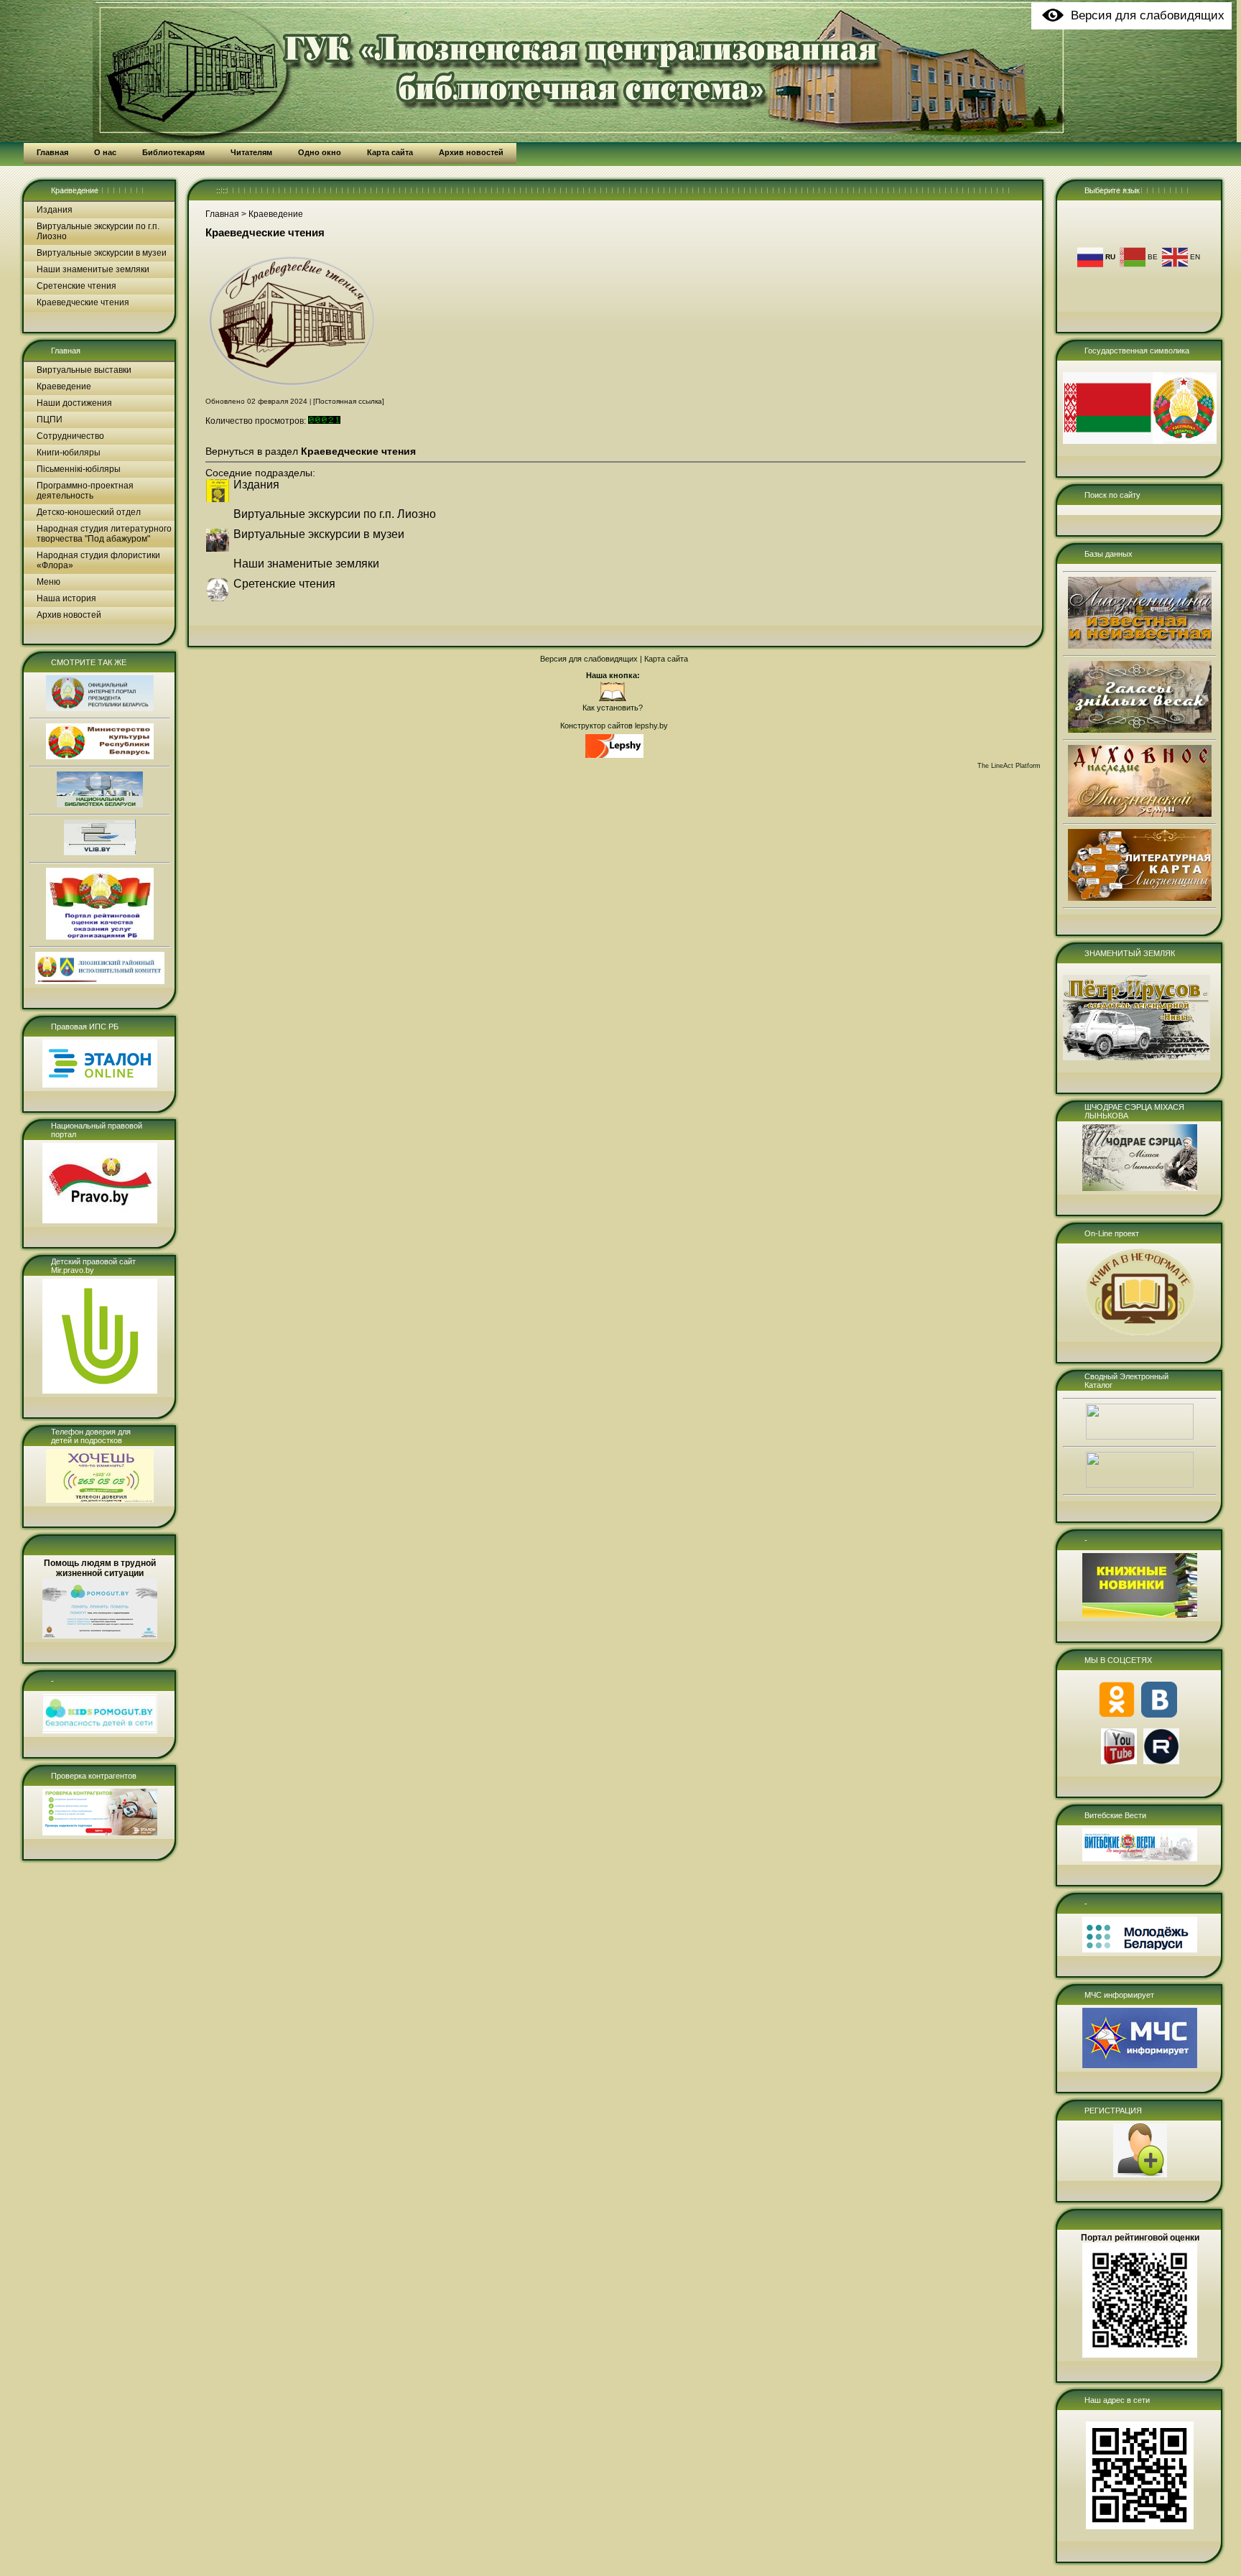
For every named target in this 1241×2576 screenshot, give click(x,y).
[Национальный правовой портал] (100, 1220)
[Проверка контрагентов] (100, 1833)
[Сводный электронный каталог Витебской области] (1140, 1485)
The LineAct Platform (1009, 766)
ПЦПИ (50, 420)
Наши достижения (74, 403)
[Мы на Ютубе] (1119, 1761)
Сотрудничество (70, 436)
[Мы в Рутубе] (1161, 1761)
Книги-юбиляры (69, 453)
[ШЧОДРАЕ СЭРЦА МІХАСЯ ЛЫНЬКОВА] (1140, 1188)
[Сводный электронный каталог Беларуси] (1140, 1437)
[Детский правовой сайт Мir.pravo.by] (100, 1391)
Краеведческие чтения (83, 302)
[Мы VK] (1159, 1715)
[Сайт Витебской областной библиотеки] (100, 853)
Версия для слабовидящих (589, 659)
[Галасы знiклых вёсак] (1140, 730)
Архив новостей (69, 615)
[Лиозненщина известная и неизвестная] (1140, 646)
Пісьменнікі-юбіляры (79, 469)
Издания (55, 210)
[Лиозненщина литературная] (1140, 898)
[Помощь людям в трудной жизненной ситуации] (100, 1636)
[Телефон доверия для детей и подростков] (100, 1500)
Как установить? (613, 708)
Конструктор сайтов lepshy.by (614, 726)
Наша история (66, 598)
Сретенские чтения (76, 286)
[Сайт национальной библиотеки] (100, 805)
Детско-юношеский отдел (89, 512)
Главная (66, 351)
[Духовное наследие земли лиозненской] (1140, 814)
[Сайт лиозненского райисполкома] (100, 981)
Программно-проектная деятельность (85, 491)
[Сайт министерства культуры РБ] (100, 756)
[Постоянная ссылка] (349, 401)
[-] (100, 1731)
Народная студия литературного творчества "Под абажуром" (104, 534)
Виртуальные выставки (84, 370)
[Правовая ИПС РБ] (100, 1085)
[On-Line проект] (1140, 1335)
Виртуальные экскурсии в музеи (102, 253)
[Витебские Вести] (1140, 1858)
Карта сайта (666, 659)
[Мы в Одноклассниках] (1117, 1715)
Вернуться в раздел (311, 451)
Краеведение (75, 190)
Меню (48, 582)
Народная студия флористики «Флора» (98, 560)
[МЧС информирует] (1140, 2065)
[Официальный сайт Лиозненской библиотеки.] (613, 699)
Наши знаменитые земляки (93, 269)
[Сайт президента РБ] (100, 708)
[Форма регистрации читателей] (1140, 2174)
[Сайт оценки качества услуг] (100, 937)
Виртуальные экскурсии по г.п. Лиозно (98, 231)
